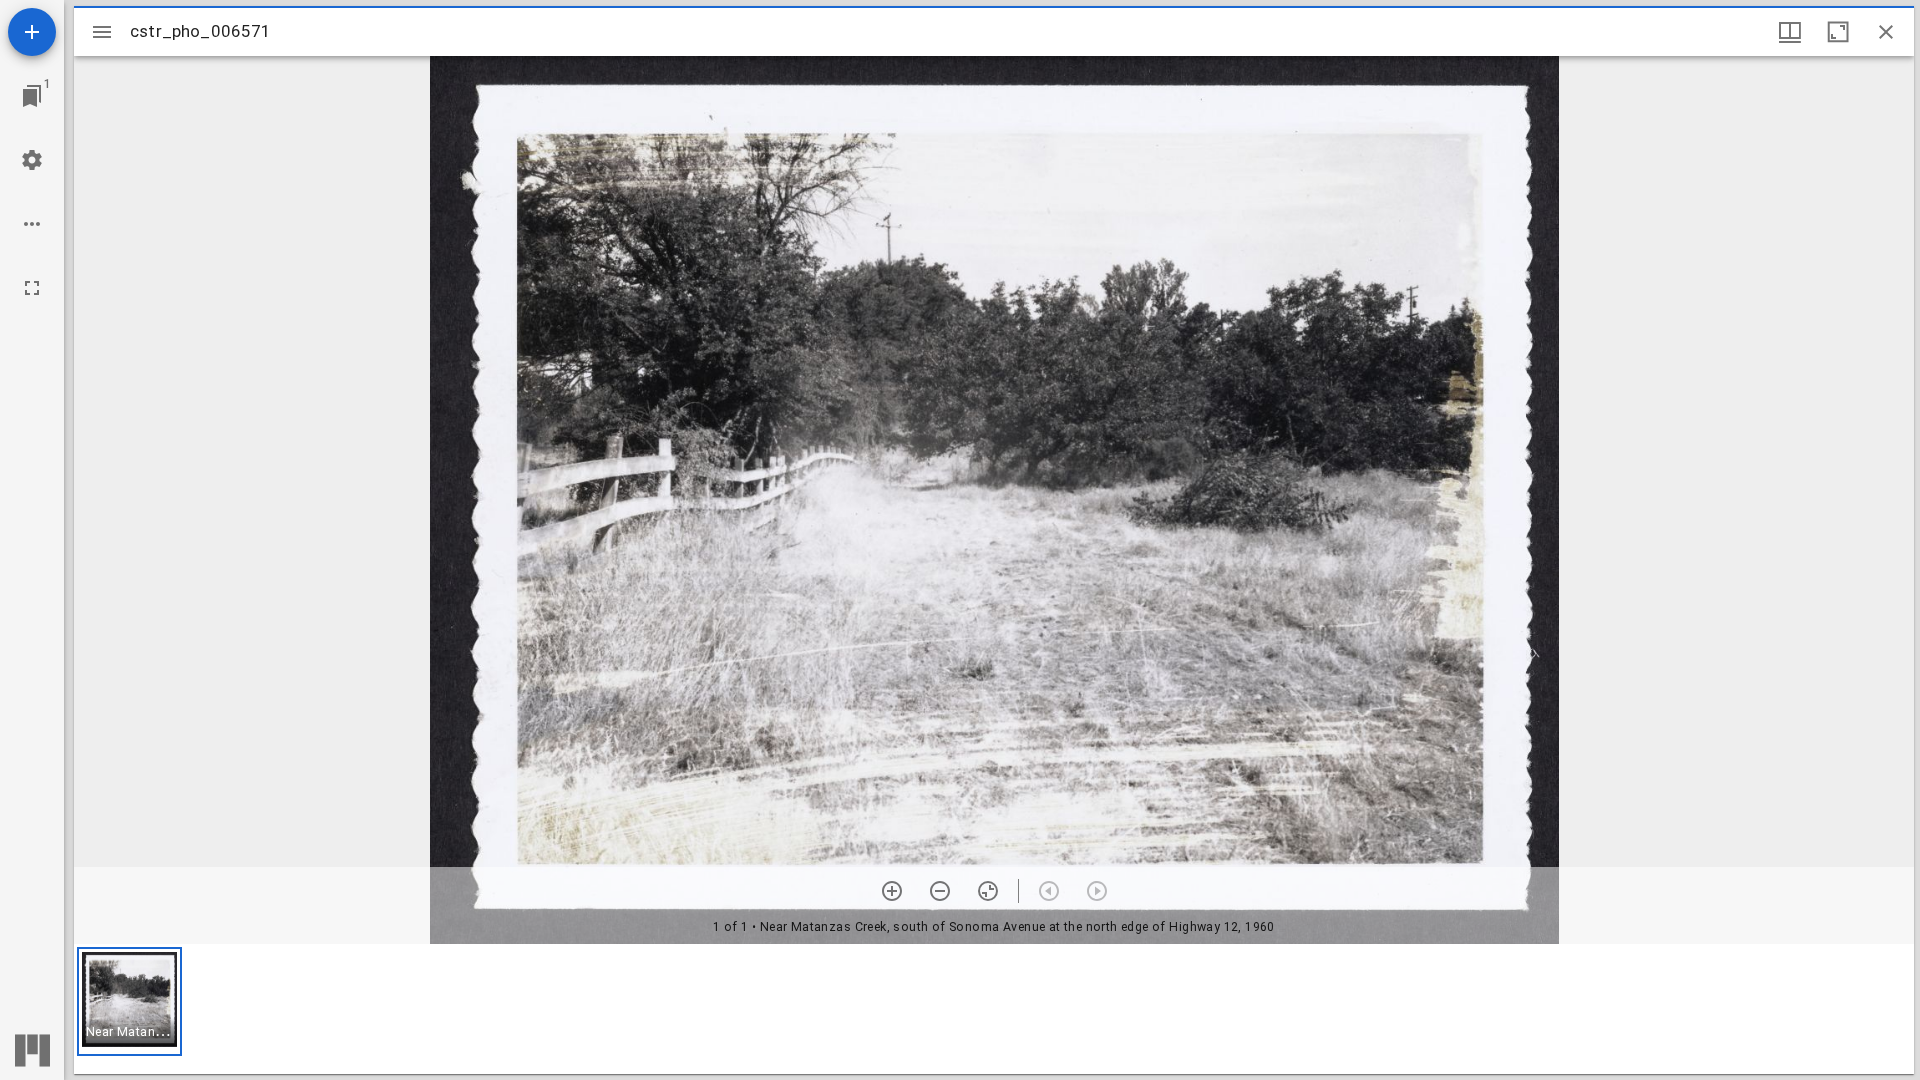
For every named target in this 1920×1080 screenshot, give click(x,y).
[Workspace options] (32, 224)
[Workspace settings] (32, 160)
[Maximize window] (1838, 32)
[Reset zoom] (988, 891)
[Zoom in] (892, 891)
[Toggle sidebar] (102, 32)
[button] (129, 1001)
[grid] (994, 1009)
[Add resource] (32, 32)
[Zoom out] (940, 891)
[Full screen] (32, 288)
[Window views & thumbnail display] (1790, 32)
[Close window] (1886, 32)
